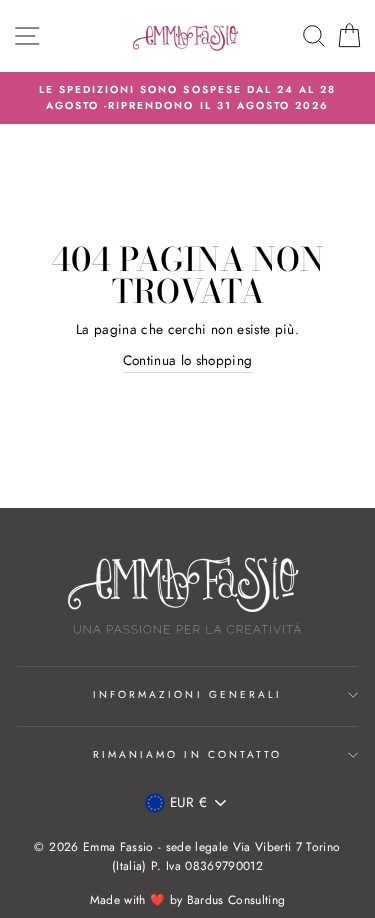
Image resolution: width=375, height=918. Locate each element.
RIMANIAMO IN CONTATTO (187, 754)
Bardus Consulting (236, 900)
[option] (187, 98)
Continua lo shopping (188, 360)
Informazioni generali (187, 694)
